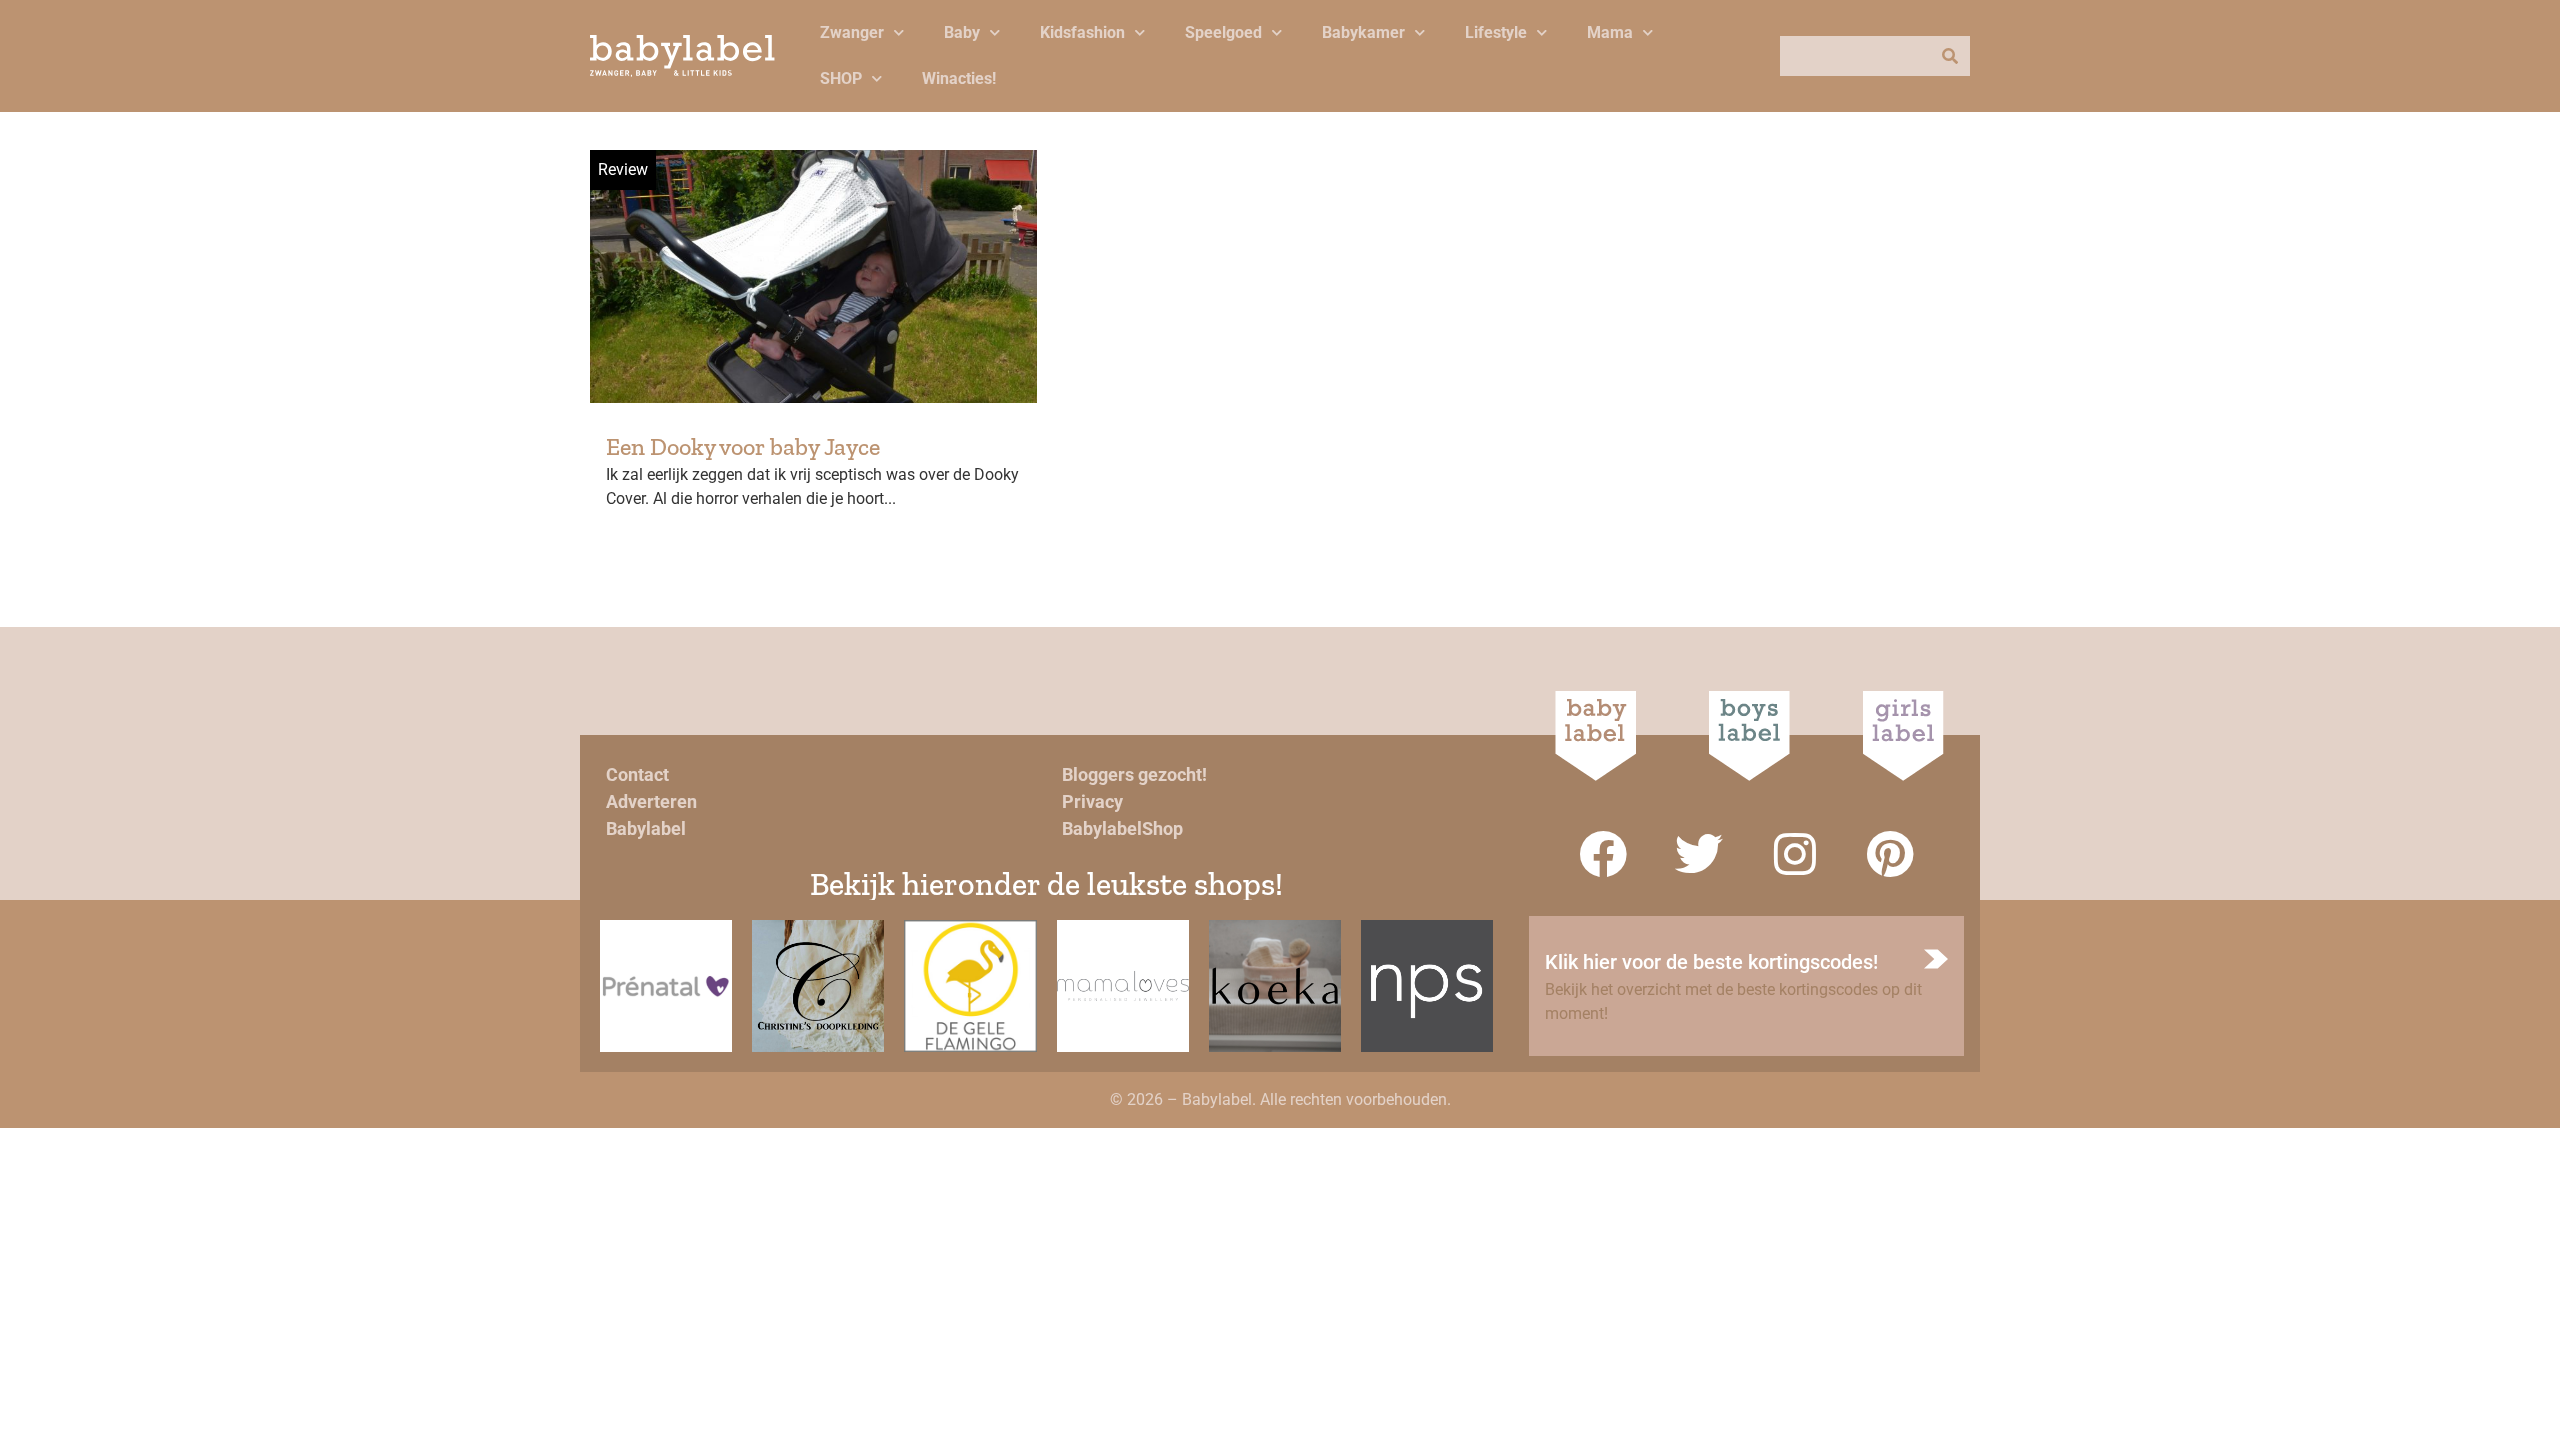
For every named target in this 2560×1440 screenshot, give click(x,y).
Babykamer (1363, 32)
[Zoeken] (1950, 56)
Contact (637, 774)
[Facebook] (1603, 854)
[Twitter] (1699, 854)
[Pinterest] (1891, 854)
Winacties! (959, 78)
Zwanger (852, 32)
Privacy (1092, 801)
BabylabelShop (1122, 828)
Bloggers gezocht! (1134, 774)
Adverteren (651, 801)
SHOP (841, 78)
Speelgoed (1223, 32)
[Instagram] (1795, 854)
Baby (962, 32)
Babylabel (646, 828)
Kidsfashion (1082, 32)
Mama (1610, 32)
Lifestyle (1496, 32)
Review (623, 169)
